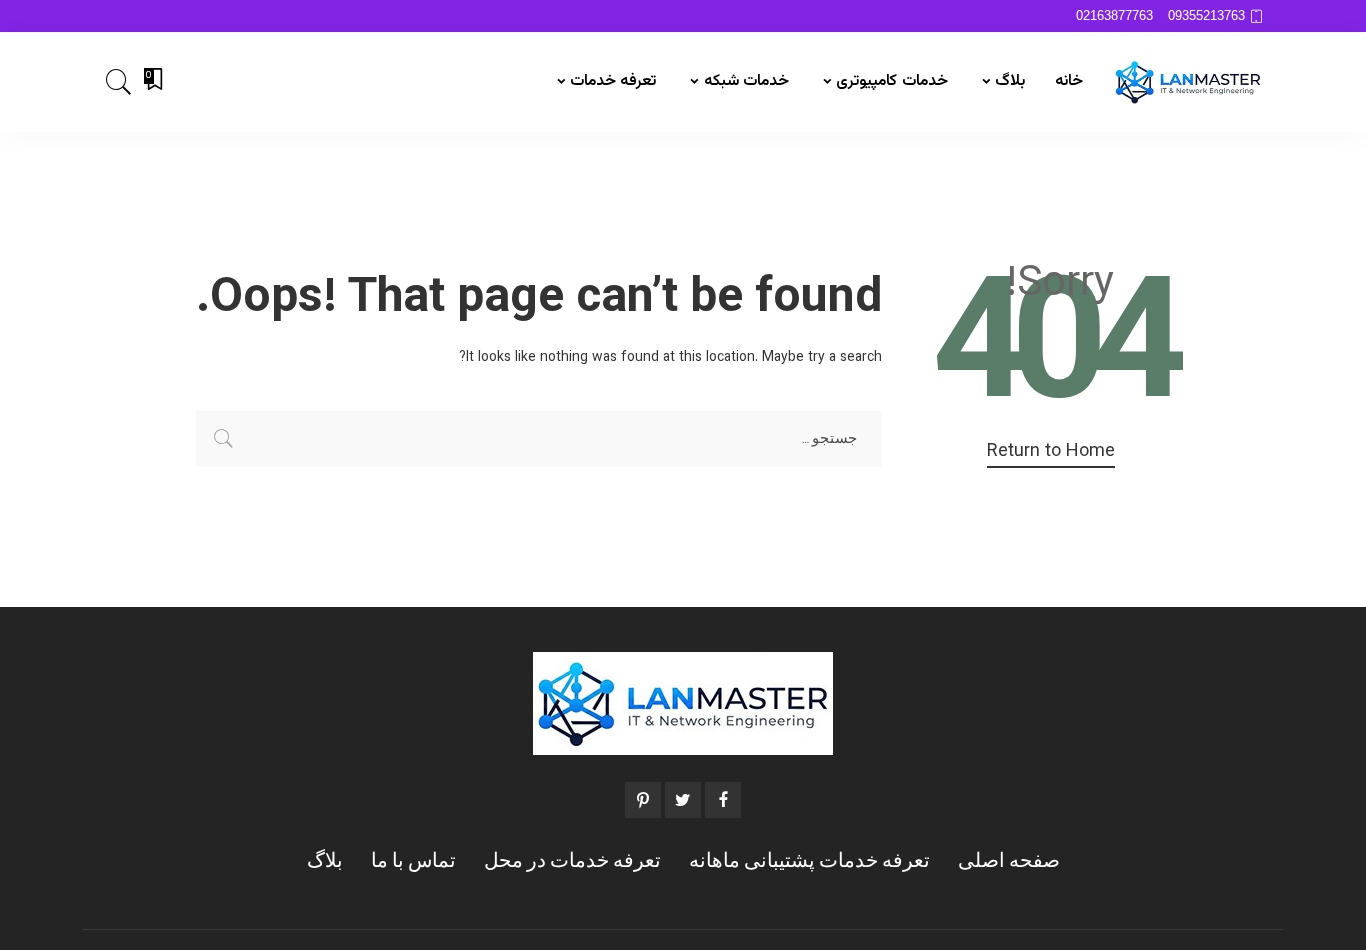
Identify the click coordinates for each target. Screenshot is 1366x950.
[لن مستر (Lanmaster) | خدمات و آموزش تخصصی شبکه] (1188, 82)
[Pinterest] (643, 800)
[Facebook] (723, 800)
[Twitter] (683, 800)
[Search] (119, 82)
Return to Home (1051, 452)
